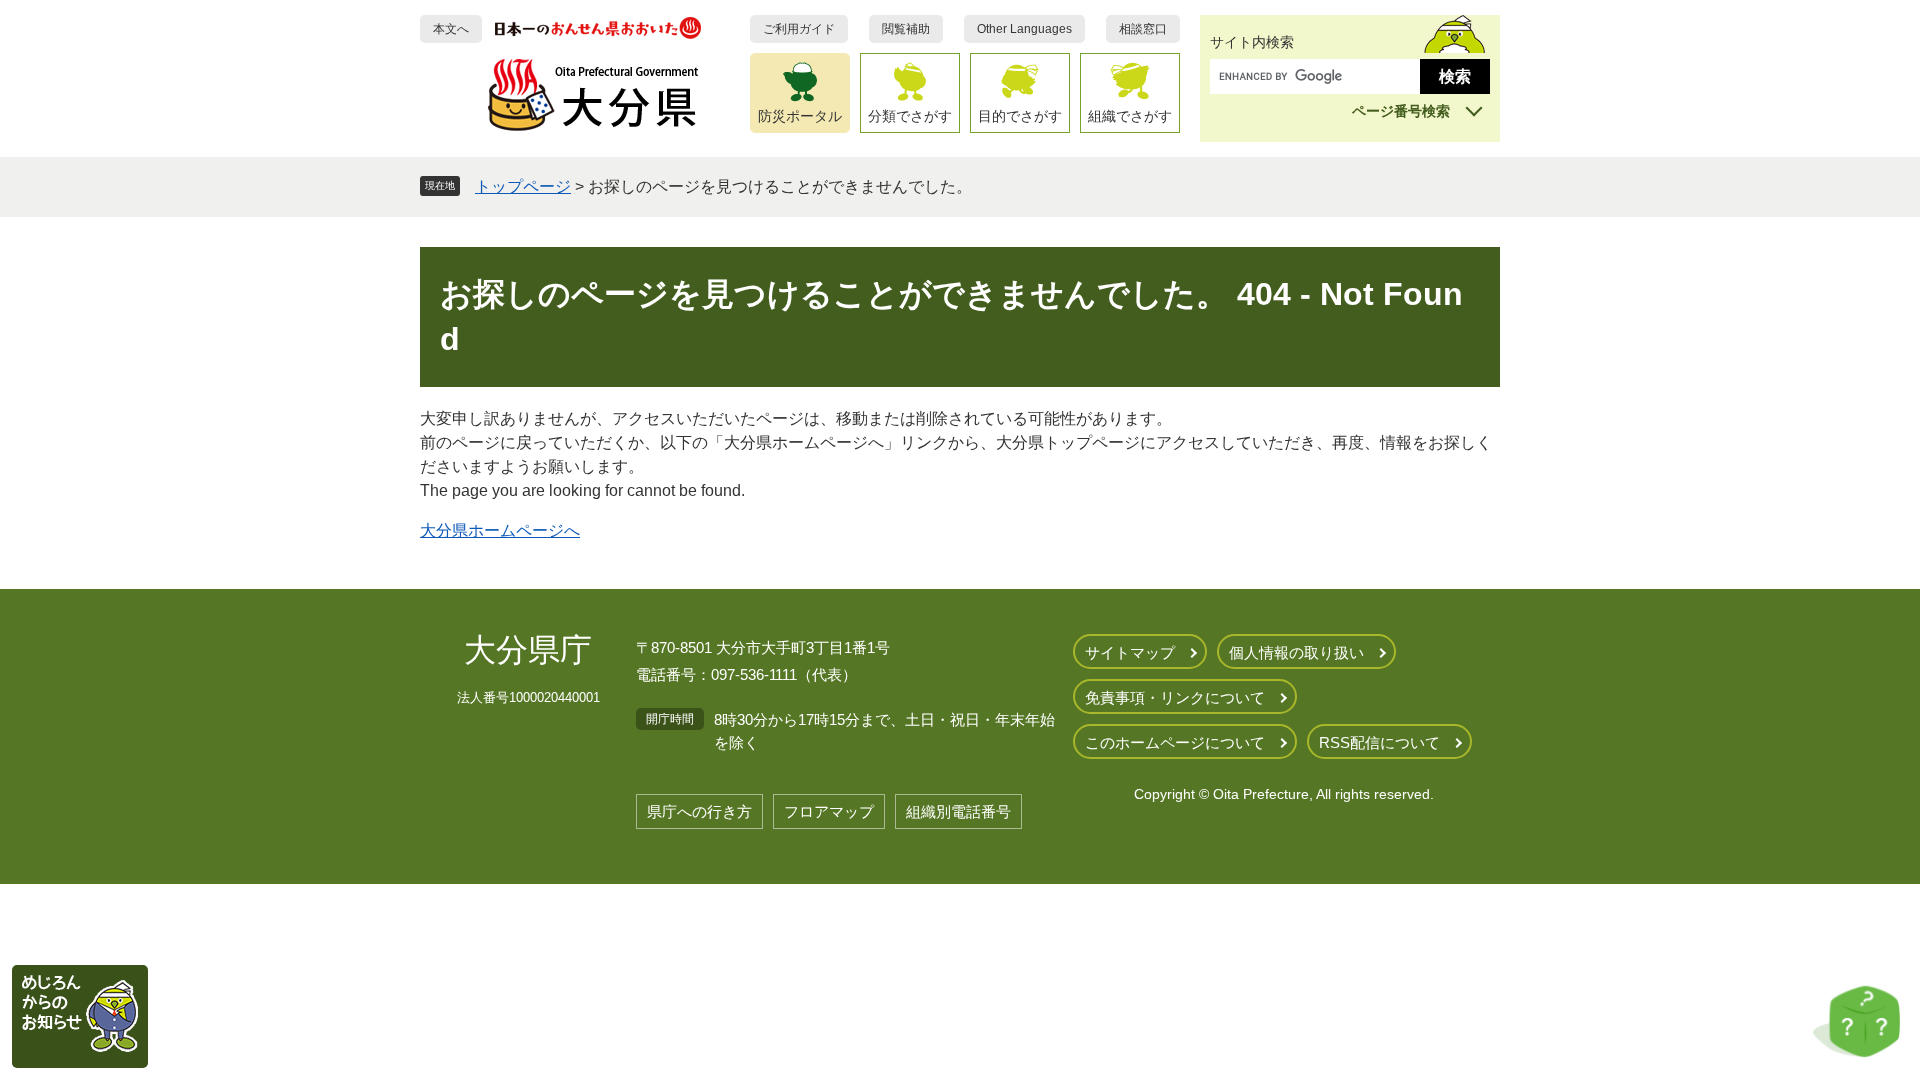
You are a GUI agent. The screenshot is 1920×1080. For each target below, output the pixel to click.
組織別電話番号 (958, 811)
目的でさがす (1020, 116)
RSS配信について (1379, 742)
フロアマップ (829, 811)
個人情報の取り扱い (1296, 652)
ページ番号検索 (1401, 111)
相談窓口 (1143, 29)
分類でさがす (910, 116)
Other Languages (1024, 29)
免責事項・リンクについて (1175, 697)
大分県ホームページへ (500, 530)
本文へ (451, 29)
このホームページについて (1175, 742)
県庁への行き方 (699, 811)
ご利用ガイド (799, 29)
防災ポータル (800, 116)
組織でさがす (1130, 116)
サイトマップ (1130, 652)
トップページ (523, 186)
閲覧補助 (906, 29)
